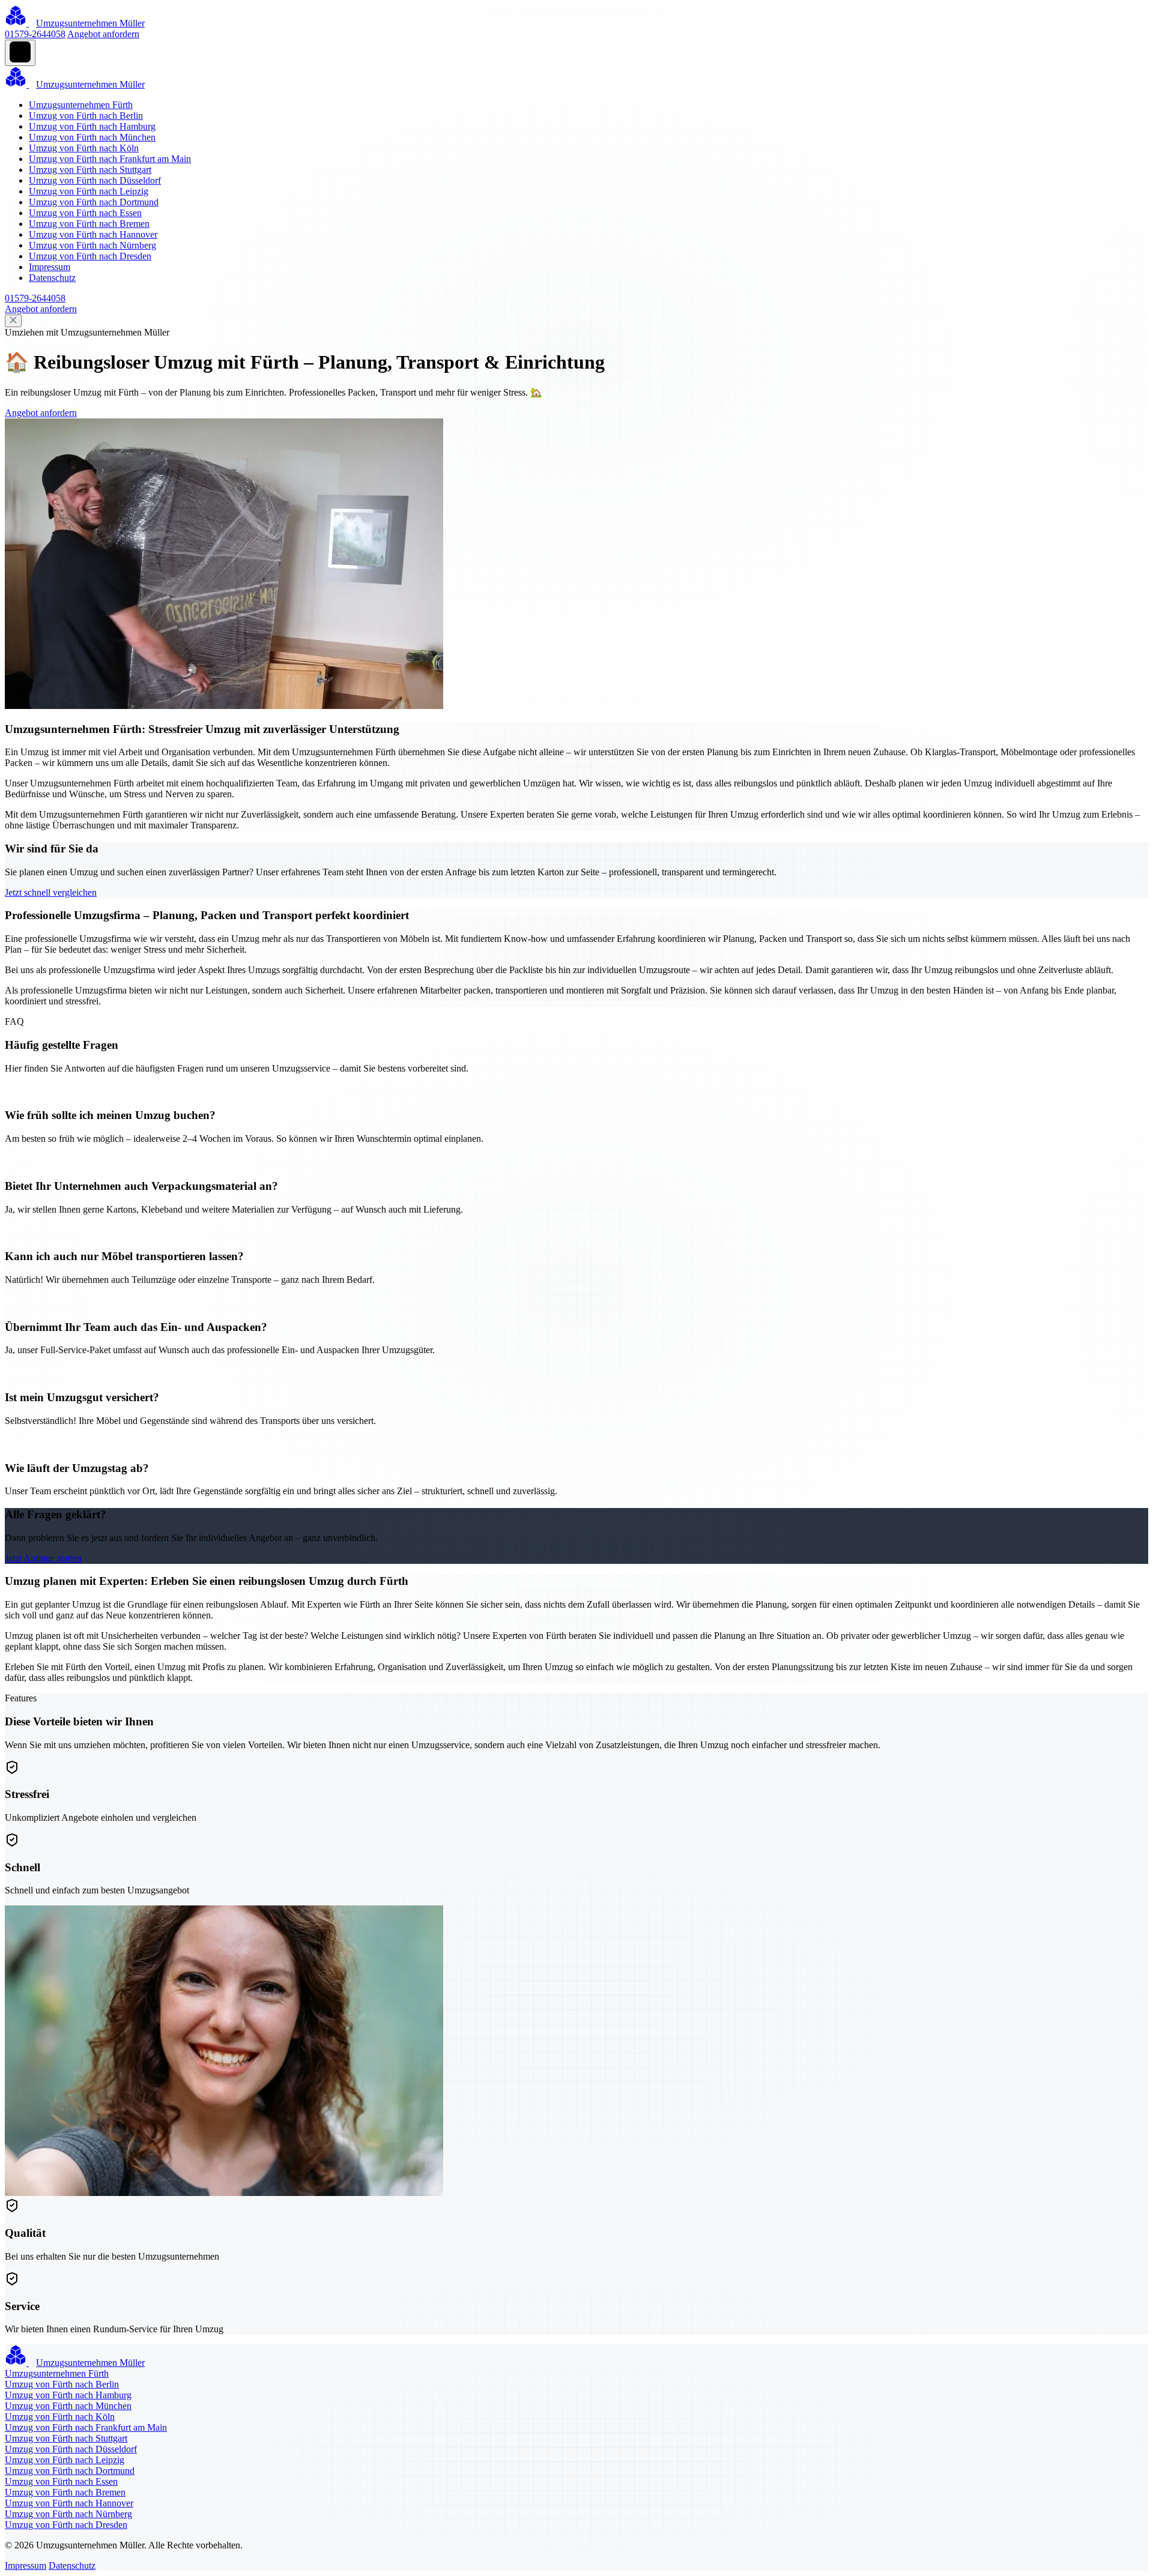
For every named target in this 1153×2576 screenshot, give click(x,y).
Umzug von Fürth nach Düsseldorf (95, 180)
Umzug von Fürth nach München (92, 137)
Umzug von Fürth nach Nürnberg (92, 245)
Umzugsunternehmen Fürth (81, 105)
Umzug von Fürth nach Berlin (86, 116)
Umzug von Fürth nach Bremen (89, 224)
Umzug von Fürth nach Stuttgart (90, 170)
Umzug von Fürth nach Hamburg (92, 126)
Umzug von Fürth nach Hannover (93, 234)
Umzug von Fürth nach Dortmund (94, 202)
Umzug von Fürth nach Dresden (90, 256)
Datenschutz (52, 278)
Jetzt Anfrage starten (43, 1558)
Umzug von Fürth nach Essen (85, 213)
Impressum (50, 267)
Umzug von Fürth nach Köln (84, 148)
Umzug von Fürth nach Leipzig (89, 191)
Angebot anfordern (103, 34)
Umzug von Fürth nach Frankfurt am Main (110, 159)
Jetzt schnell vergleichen (51, 892)
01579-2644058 (35, 34)
